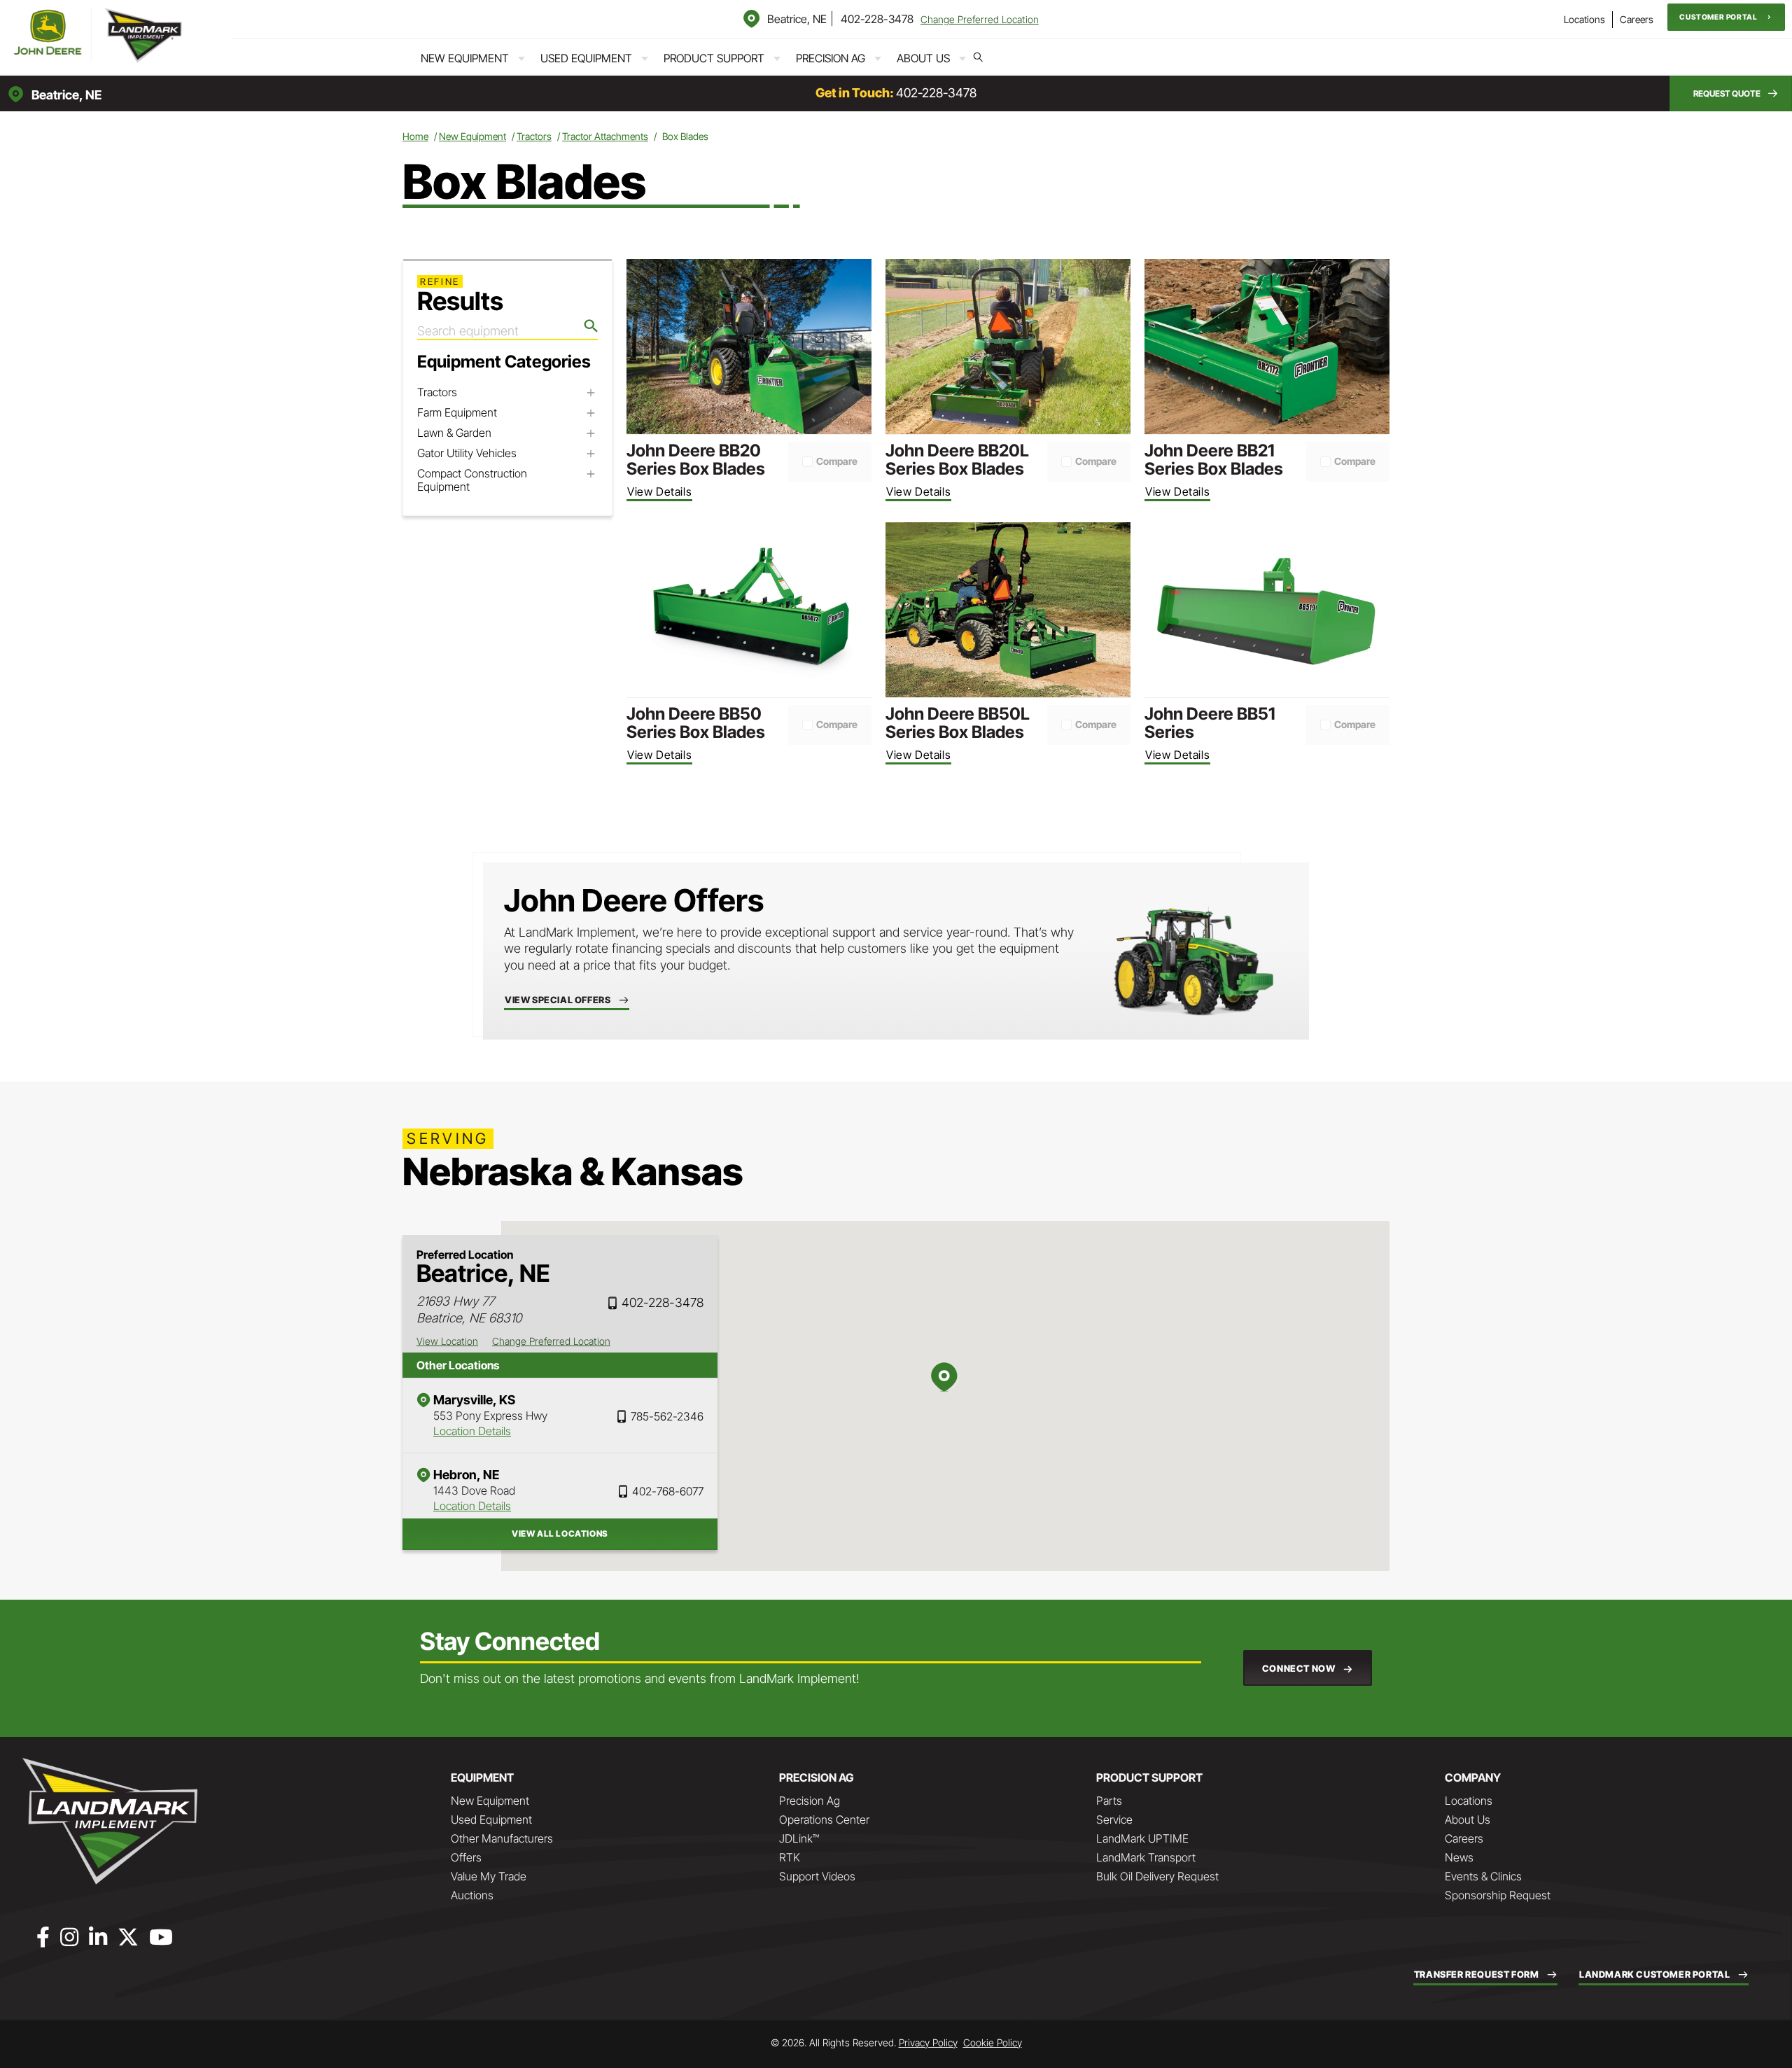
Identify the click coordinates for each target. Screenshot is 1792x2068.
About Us (923, 58)
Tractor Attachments (605, 136)
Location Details (472, 1431)
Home (415, 136)
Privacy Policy (928, 2042)
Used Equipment (586, 58)
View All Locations (560, 1533)
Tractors (534, 136)
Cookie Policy (993, 2042)
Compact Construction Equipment (472, 480)
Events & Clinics (1483, 1876)
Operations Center (824, 1819)
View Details (659, 491)
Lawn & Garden (454, 433)
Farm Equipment (457, 413)
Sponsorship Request (1498, 1895)
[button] (1726, 17)
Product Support (714, 58)
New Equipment (465, 58)
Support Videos (817, 1876)
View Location (447, 1341)
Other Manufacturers (502, 1838)
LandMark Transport (1146, 1857)
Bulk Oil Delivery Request (1157, 1876)
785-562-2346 (667, 1416)
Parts (1109, 1801)
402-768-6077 (668, 1491)
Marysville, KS (474, 1400)
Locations (1584, 19)
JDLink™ (799, 1838)
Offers (466, 1857)
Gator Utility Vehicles (467, 453)
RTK (790, 1857)
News (1459, 1857)
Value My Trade (489, 1876)
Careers (1637, 19)
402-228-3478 (877, 19)
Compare (837, 461)
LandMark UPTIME (1142, 1838)
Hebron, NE (466, 1475)
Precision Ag (831, 58)
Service (1114, 1819)
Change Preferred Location (980, 19)
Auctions (472, 1895)
